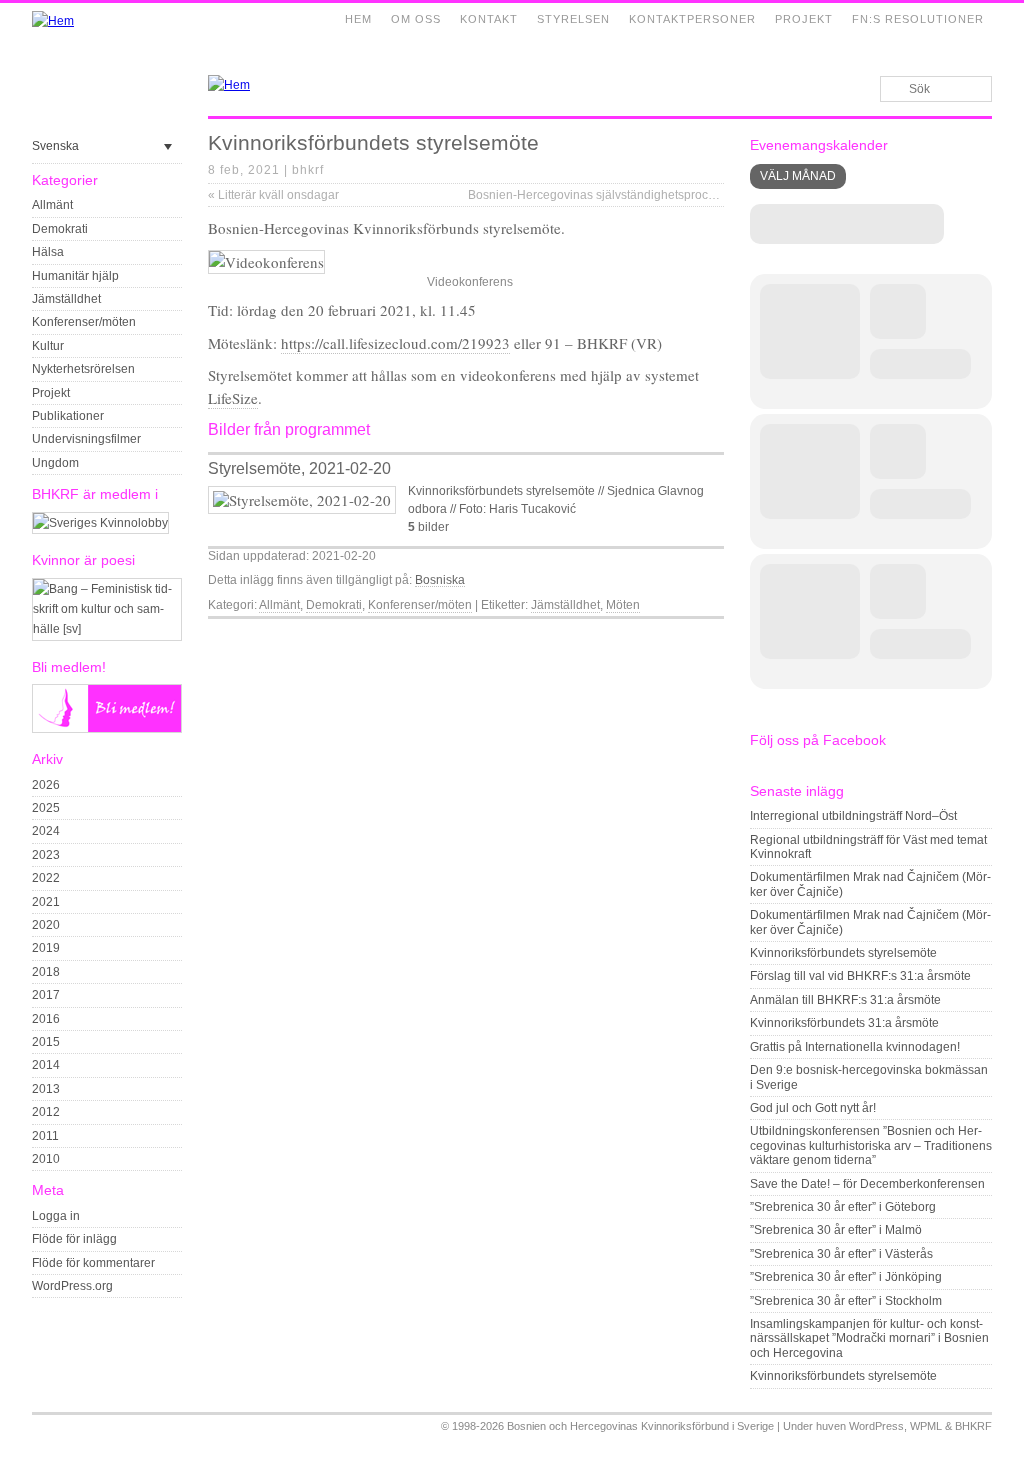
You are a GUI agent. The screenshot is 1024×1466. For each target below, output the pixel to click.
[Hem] (53, 21)
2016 (46, 1019)
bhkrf (308, 170)
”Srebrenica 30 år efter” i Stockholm (846, 1301)
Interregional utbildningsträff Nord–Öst (853, 816)
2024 (46, 831)
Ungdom (55, 463)
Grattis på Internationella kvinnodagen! (855, 1047)
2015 (46, 1042)
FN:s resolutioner (918, 19)
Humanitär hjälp (75, 276)
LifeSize (233, 398)
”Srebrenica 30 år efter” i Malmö (836, 1230)
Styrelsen (573, 19)
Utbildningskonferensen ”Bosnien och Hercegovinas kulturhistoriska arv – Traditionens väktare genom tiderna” (871, 1145)
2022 (46, 878)
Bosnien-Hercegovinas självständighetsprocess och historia (635, 195)
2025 (46, 808)
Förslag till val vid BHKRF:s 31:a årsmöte (860, 976)
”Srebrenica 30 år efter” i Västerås (841, 1254)
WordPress (876, 1426)
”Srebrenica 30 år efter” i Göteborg (843, 1207)
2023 (46, 855)
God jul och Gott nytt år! (813, 1108)
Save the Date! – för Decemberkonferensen (867, 1184)
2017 (46, 995)
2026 (46, 785)
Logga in (56, 1216)
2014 (46, 1065)
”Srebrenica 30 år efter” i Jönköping (846, 1277)
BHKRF (973, 1426)
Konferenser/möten (84, 322)
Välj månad (798, 176)
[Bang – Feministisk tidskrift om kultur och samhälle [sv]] (107, 629)
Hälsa (48, 252)
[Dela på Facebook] (668, 635)
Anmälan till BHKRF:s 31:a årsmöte (845, 1000)
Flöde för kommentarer (93, 1263)
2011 (45, 1136)
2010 (46, 1159)
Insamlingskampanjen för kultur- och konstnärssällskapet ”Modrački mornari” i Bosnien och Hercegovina (869, 1338)
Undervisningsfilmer (86, 439)
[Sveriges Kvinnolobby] (100, 523)
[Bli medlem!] (107, 729)
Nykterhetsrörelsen (83, 369)
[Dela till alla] (714, 635)
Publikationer (68, 416)
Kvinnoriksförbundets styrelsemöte (843, 953)
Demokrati (60, 229)
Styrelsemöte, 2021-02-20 (299, 468)
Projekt (804, 19)
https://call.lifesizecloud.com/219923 (395, 343)
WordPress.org (72, 1286)
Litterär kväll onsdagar (273, 195)
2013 (46, 1089)
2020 (46, 925)
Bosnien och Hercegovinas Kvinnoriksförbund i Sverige (640, 1426)
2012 (46, 1112)
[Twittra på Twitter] (691, 635)
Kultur (48, 346)
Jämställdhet (66, 299)
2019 (46, 948)
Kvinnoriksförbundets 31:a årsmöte (844, 1023)
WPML (926, 1426)
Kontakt (489, 19)
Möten (623, 605)
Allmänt (52, 205)
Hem (358, 19)
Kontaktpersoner (692, 19)
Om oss (416, 19)
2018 (46, 972)
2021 (46, 902)
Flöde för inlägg (74, 1239)
